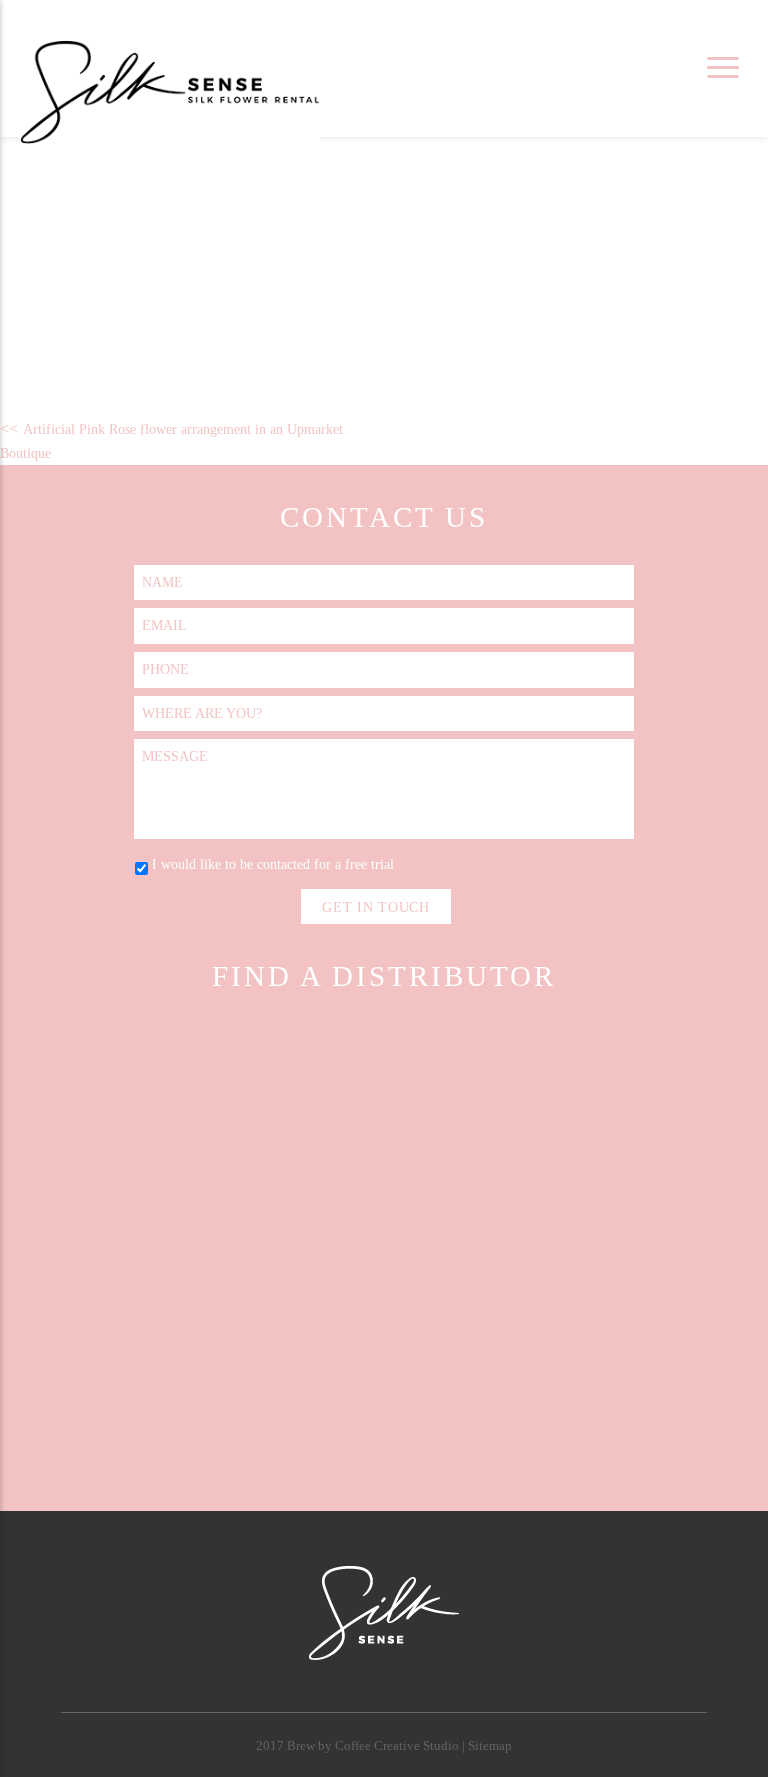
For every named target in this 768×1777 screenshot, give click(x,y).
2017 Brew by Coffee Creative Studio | (362, 1746)
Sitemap (490, 1746)
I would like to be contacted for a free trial (273, 864)
